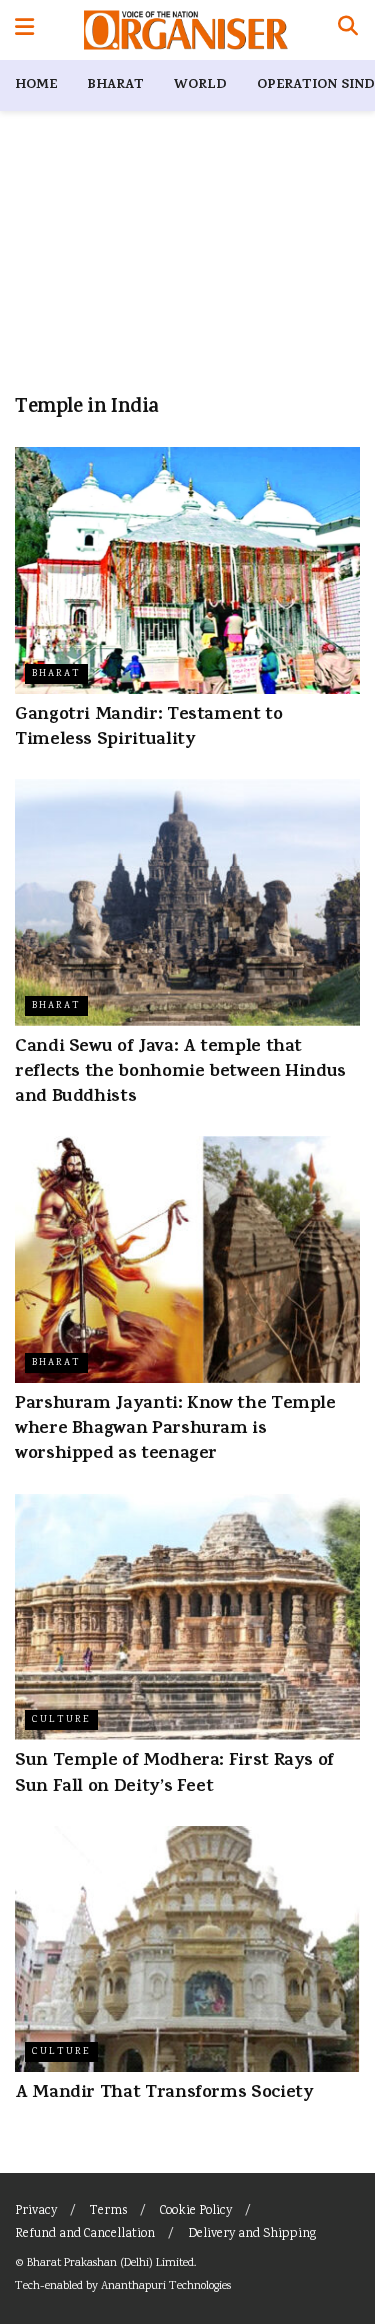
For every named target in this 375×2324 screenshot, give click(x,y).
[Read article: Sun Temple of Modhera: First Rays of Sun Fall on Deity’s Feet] (187, 1617)
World (200, 85)
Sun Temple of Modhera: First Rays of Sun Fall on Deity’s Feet (174, 1774)
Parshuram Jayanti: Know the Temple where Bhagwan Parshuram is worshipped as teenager (175, 1430)
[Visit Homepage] (185, 30)
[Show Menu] (24, 30)
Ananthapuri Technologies (166, 2286)
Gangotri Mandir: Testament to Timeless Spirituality (149, 728)
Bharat (115, 85)
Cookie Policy (196, 2211)
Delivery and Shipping (252, 2234)
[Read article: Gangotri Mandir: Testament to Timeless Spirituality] (187, 570)
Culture (61, 1720)
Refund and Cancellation (85, 2234)
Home (36, 85)
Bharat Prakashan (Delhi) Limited (110, 2263)
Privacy (36, 2211)
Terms (108, 2211)
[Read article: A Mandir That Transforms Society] (187, 1949)
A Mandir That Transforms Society (164, 2094)
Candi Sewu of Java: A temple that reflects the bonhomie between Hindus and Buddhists (180, 1073)
